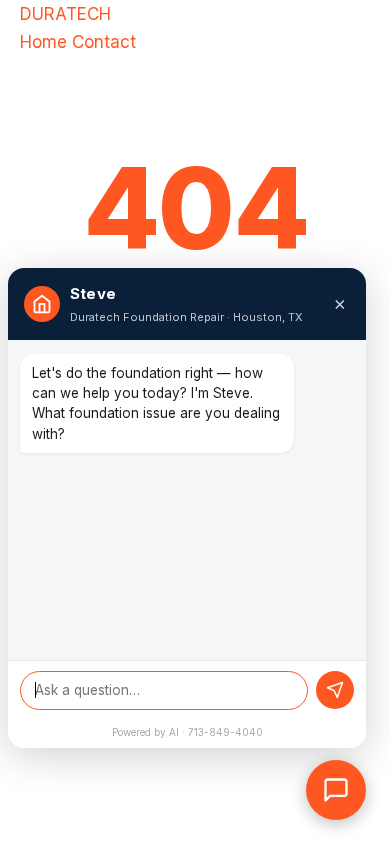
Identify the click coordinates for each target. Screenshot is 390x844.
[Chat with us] (336, 790)
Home (43, 42)
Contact (104, 42)
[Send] (335, 690)
